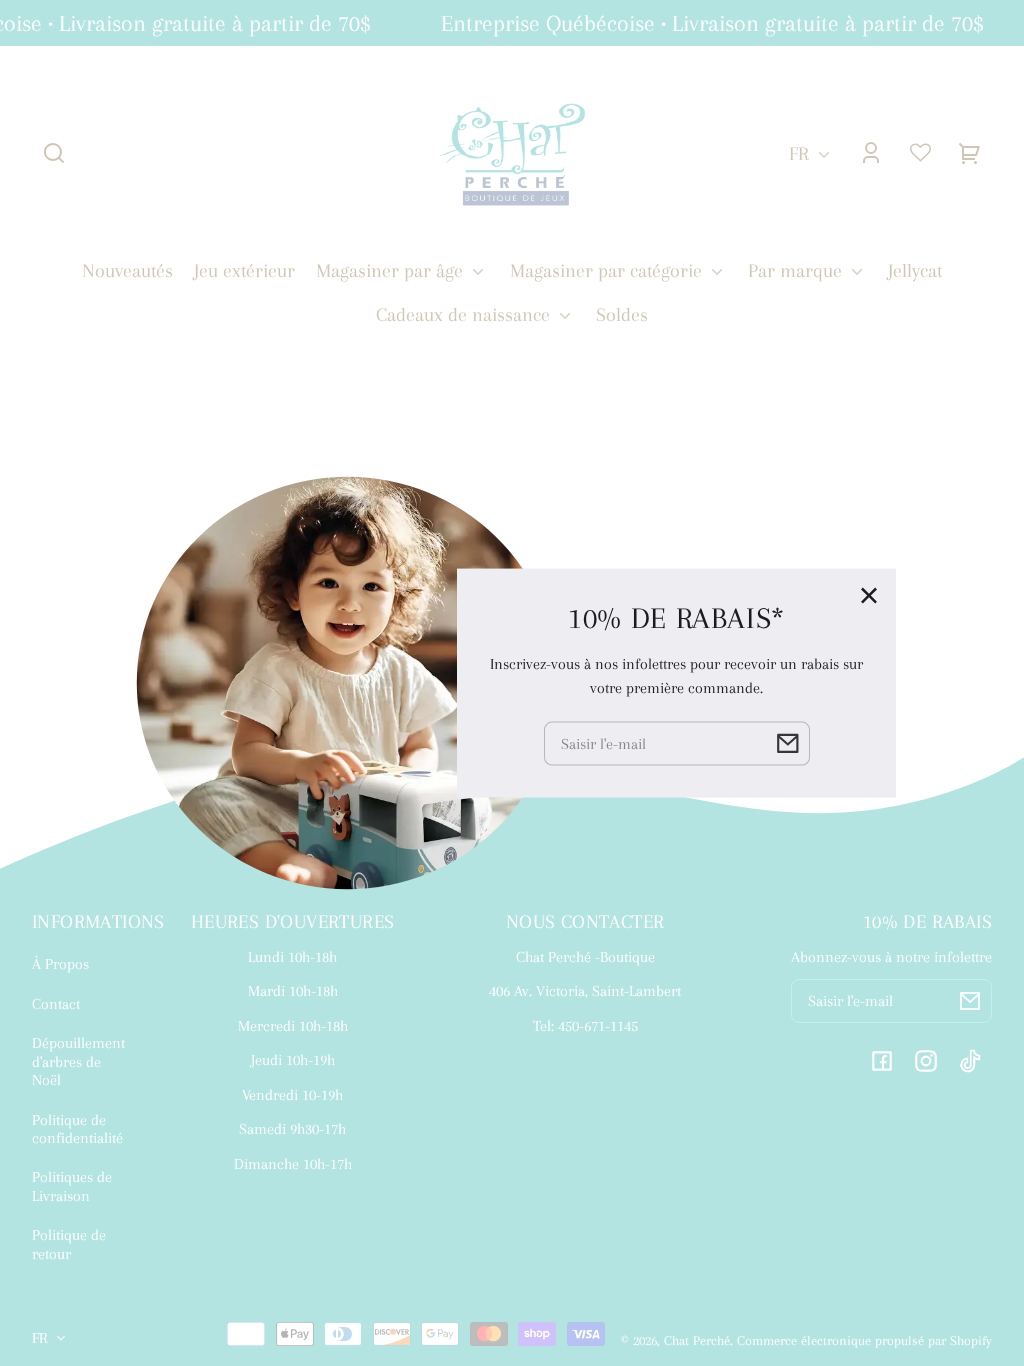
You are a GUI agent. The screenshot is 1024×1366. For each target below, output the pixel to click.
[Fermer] (869, 596)
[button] (54, 153)
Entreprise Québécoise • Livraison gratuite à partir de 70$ (707, 23)
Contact (56, 1004)
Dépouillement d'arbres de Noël (78, 1061)
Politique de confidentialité (77, 1129)
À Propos (60, 964)
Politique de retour (69, 1244)
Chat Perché (697, 1340)
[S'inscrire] (970, 1001)
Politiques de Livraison (72, 1186)
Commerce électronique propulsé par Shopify (864, 1340)
